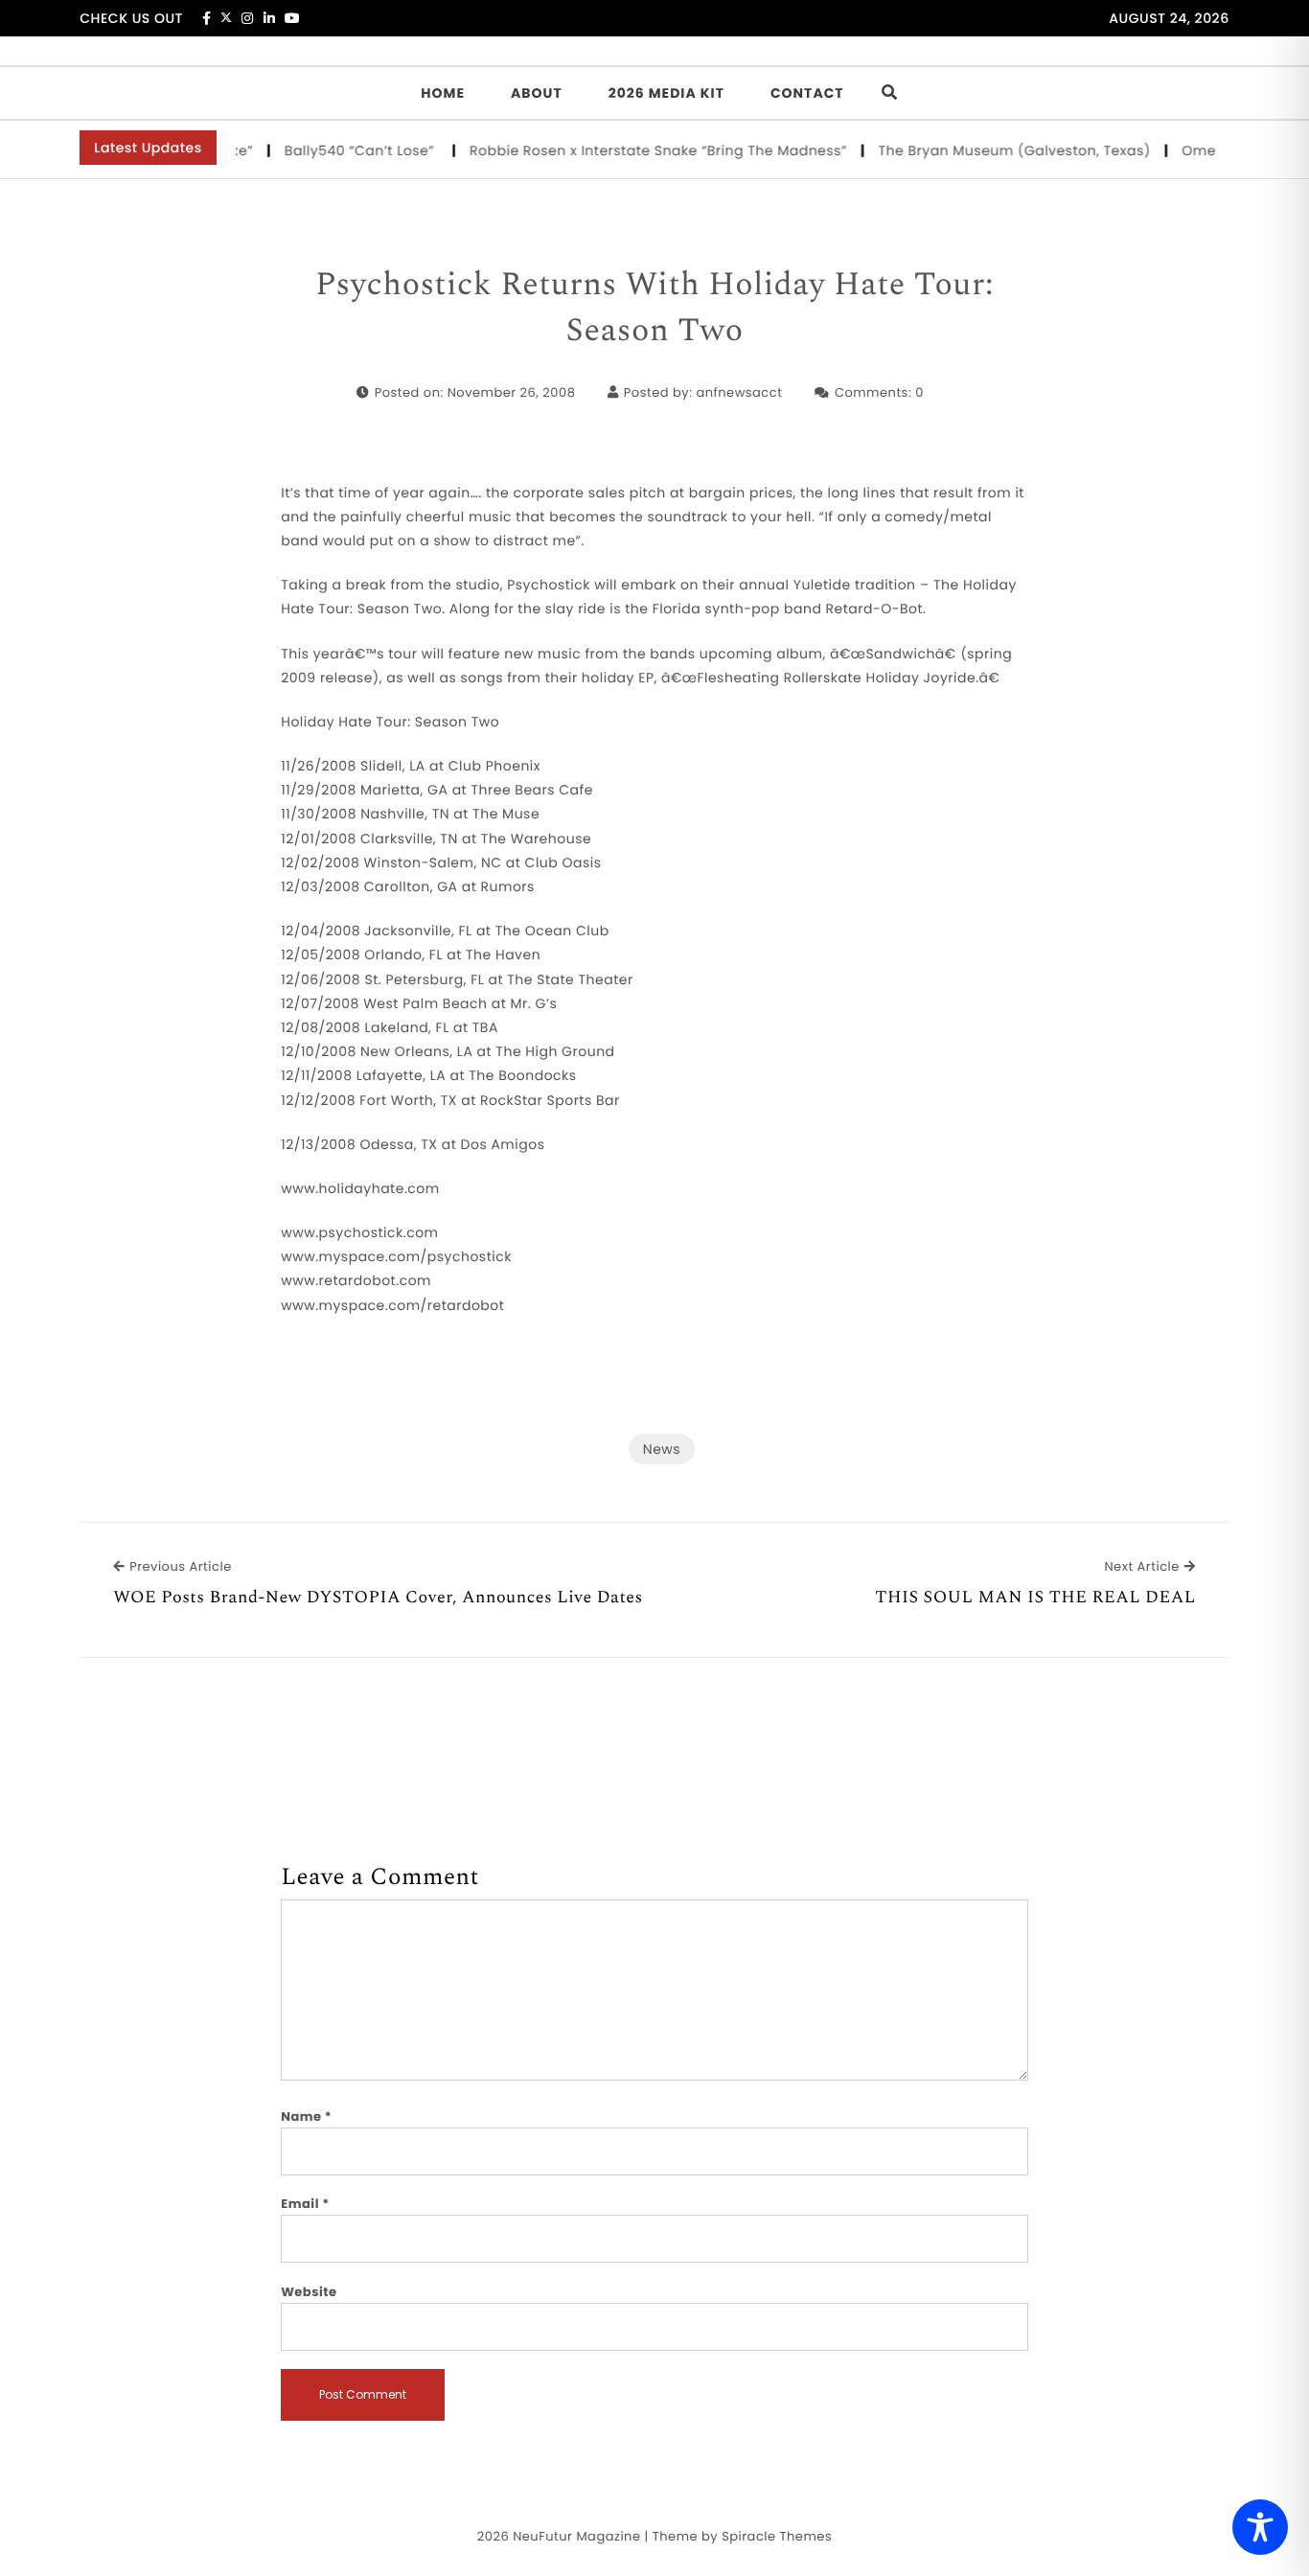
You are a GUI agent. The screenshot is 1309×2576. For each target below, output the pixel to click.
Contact (807, 93)
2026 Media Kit (666, 93)
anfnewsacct (739, 392)
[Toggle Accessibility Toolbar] (1260, 2527)
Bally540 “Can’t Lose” (342, 150)
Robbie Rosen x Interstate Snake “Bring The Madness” (638, 150)
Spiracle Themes (777, 2536)
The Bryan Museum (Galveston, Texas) (994, 150)
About (537, 93)
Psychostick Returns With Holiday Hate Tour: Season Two (654, 308)
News (662, 1449)
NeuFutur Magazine (576, 2536)
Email (305, 2204)
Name (306, 2116)
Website (309, 2292)
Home (443, 93)
